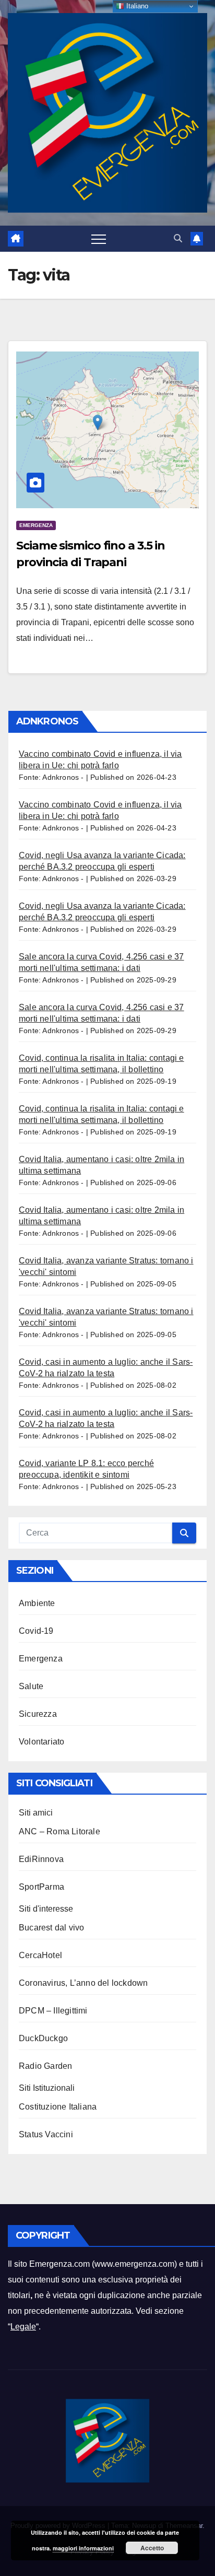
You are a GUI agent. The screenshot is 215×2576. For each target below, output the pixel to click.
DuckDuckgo (43, 2038)
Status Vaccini (46, 2134)
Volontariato (41, 1742)
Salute (31, 1686)
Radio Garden (45, 2066)
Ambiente (37, 1603)
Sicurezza (38, 1714)
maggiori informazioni (83, 2548)
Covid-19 (36, 1631)
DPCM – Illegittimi (53, 2011)
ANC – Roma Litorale (59, 1831)
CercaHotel (40, 1955)
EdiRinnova (41, 1859)
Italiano (136, 6)
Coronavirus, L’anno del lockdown (83, 1983)
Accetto (152, 2548)
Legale (23, 2327)
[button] (178, 238)
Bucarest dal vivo (51, 1928)
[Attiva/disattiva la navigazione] (99, 239)
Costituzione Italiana (58, 2107)
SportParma (41, 1887)
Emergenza (36, 525)
